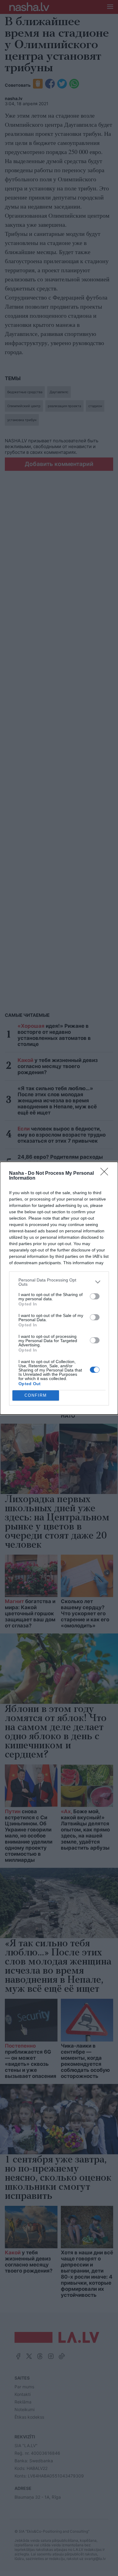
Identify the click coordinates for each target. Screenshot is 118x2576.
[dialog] (59, 1288)
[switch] (95, 1296)
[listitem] (59, 1282)
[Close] (106, 1174)
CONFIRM (36, 1395)
